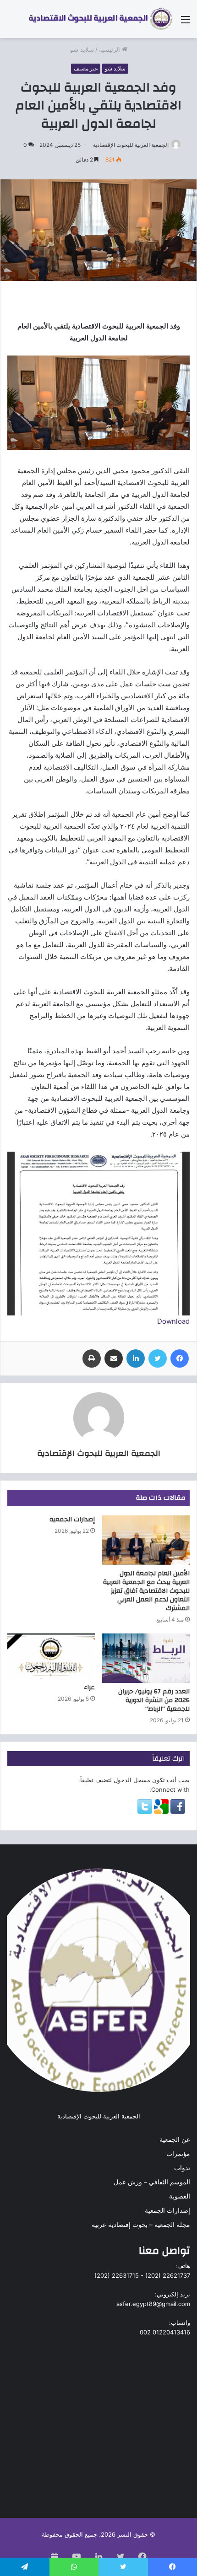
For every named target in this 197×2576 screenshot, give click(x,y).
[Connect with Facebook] (177, 1811)
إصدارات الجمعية (72, 1520)
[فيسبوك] (180, 1358)
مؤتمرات (178, 2154)
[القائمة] (186, 23)
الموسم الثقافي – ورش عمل (152, 2182)
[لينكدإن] (136, 1358)
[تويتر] (158, 1358)
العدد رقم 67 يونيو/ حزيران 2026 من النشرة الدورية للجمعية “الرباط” (154, 1700)
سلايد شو (82, 49)
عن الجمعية (175, 2139)
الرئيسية (110, 49)
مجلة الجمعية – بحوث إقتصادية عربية (141, 2225)
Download (173, 1321)
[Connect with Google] (160, 1811)
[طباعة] (92, 1358)
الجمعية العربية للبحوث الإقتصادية (131, 145)
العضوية (180, 2196)
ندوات (182, 2168)
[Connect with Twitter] (145, 1811)
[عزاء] (51, 1656)
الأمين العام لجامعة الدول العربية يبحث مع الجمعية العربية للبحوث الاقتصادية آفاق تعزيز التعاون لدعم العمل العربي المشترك (146, 1591)
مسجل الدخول (132, 1780)
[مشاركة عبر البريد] (114, 1358)
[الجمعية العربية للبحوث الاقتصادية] (101, 19)
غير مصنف (86, 68)
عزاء (89, 1687)
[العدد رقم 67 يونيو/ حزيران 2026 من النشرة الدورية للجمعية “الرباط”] (146, 1658)
